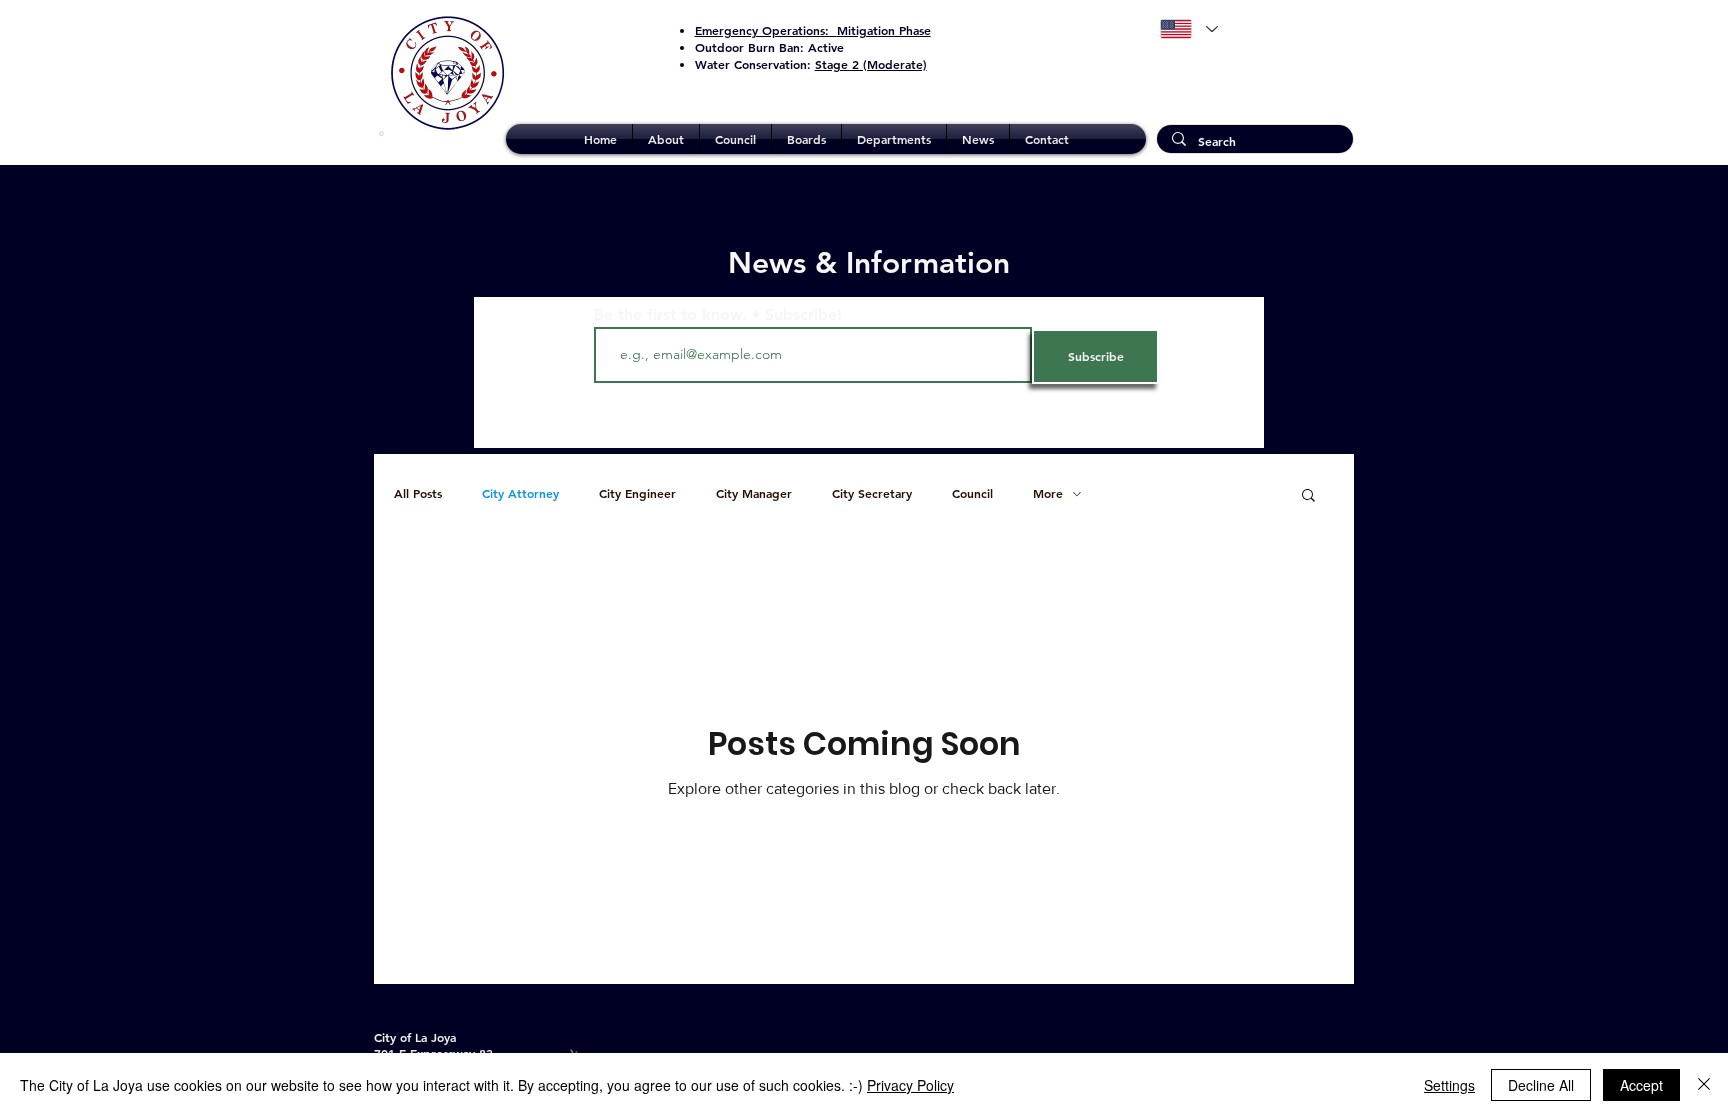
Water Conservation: (811, 64)
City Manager (754, 493)
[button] (666, 139)
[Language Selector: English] (1189, 29)
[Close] (1704, 1085)
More (1048, 493)
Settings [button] (1449, 1085)
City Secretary (872, 493)
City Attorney (520, 493)
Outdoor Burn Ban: (769, 47)
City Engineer (637, 493)
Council (972, 493)
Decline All (1541, 1085)
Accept (1641, 1085)
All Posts (418, 493)
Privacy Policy (910, 1085)
